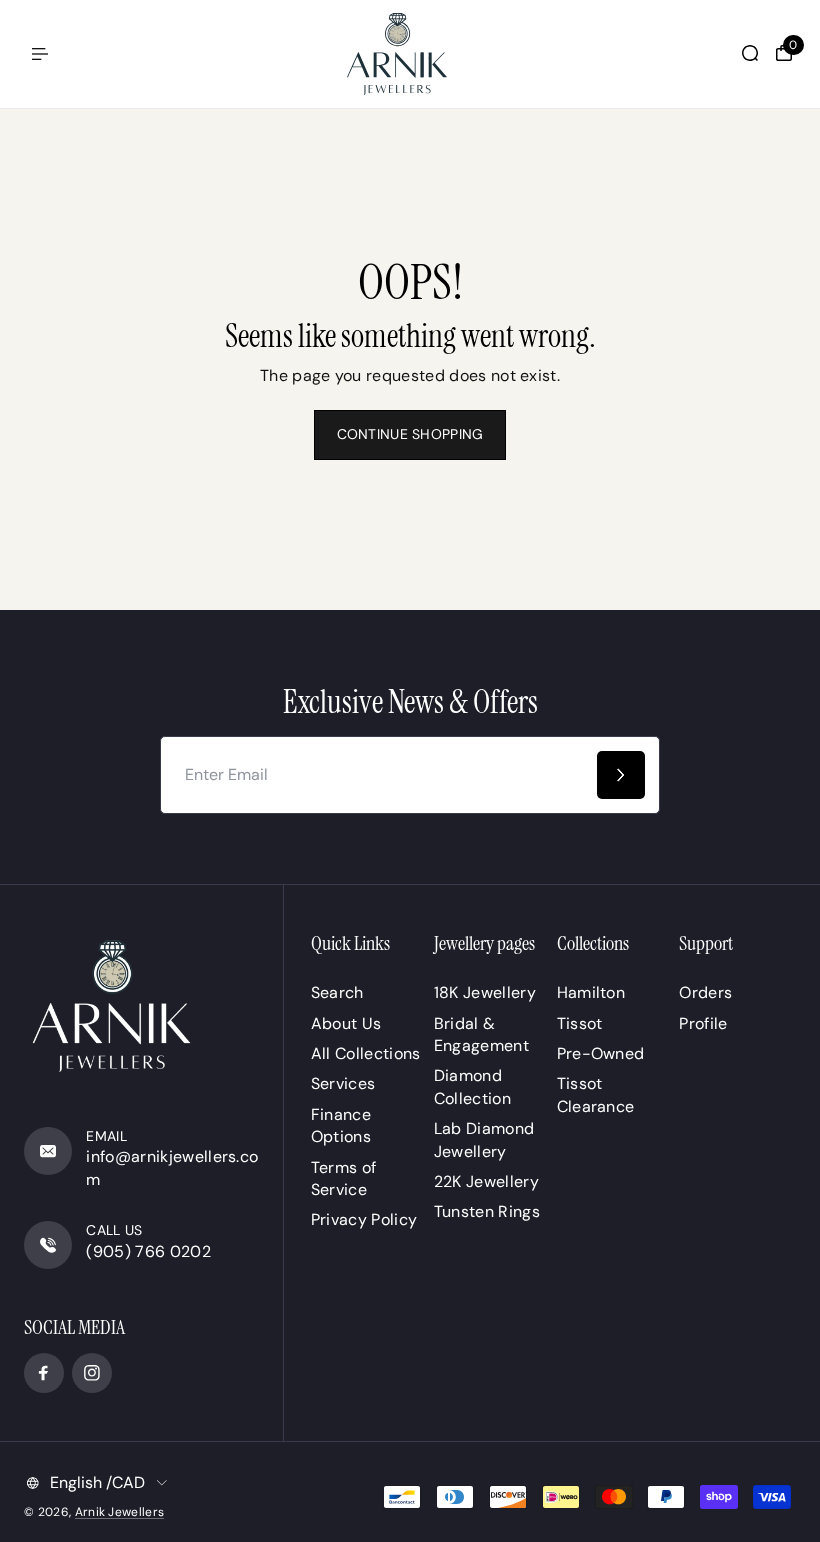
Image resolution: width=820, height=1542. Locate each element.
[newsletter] (621, 775)
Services (343, 1083)
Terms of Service (344, 1178)
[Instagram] (92, 1373)
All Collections (366, 1053)
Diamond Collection (472, 1086)
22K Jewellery (486, 1181)
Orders (705, 992)
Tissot (580, 1023)
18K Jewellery (485, 992)
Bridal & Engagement (481, 1034)
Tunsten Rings (487, 1211)
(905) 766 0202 (148, 1251)
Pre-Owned (601, 1053)
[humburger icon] (40, 54)
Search (337, 992)
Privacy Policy (364, 1219)
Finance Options (341, 1125)
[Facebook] (44, 1373)
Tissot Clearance (596, 1094)
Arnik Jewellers (120, 1512)
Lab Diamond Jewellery (484, 1139)
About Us (346, 1023)
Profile (703, 1023)
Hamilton (591, 992)
